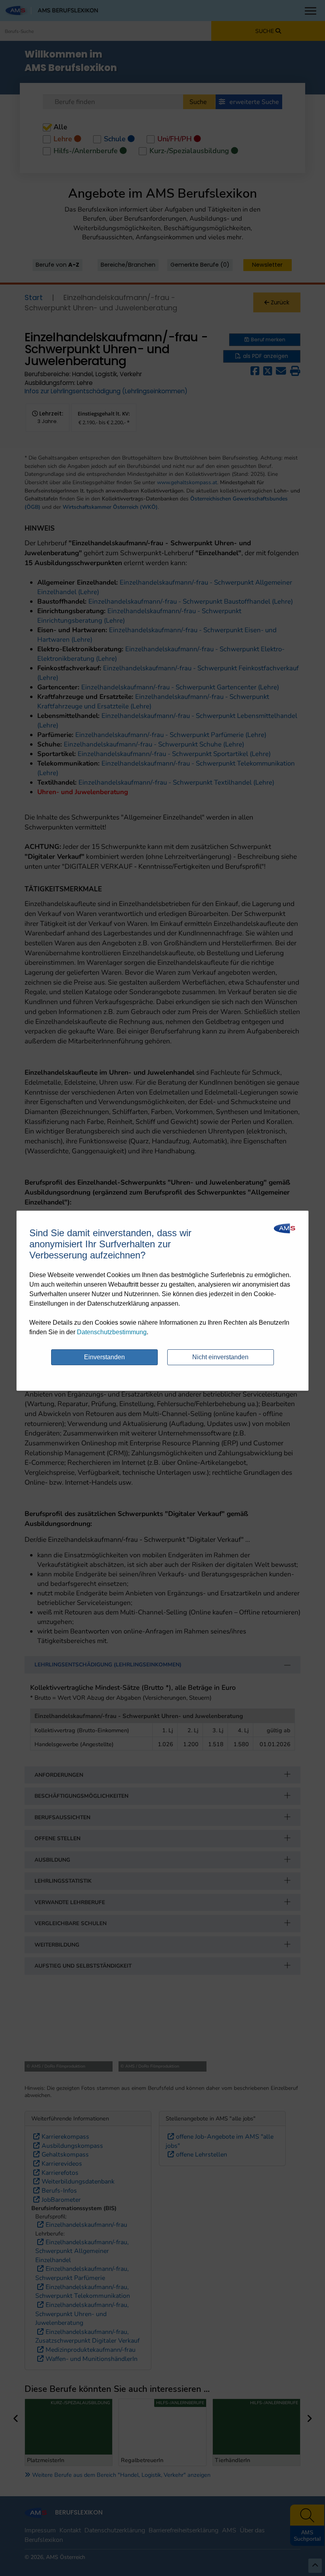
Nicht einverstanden (220, 1357)
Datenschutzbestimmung (112, 1332)
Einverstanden (104, 1357)
